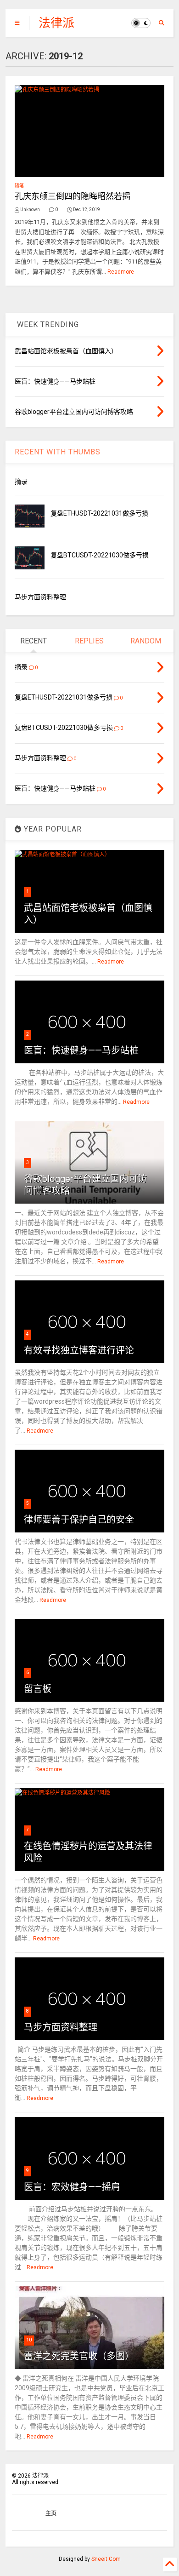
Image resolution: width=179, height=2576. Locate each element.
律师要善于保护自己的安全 (79, 1520)
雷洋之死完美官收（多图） (79, 2356)
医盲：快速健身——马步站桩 (81, 1050)
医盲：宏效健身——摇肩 (72, 2187)
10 (29, 2340)
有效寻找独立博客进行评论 (79, 1350)
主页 (51, 2513)
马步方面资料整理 (40, 597)
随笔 (19, 186)
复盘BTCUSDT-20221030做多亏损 (100, 555)
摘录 (21, 482)
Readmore (121, 272)
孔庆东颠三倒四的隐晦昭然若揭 (73, 196)
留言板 (38, 1689)
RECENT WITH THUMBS (58, 452)
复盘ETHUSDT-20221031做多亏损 (99, 513)
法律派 (56, 23)
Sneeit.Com (106, 2559)
